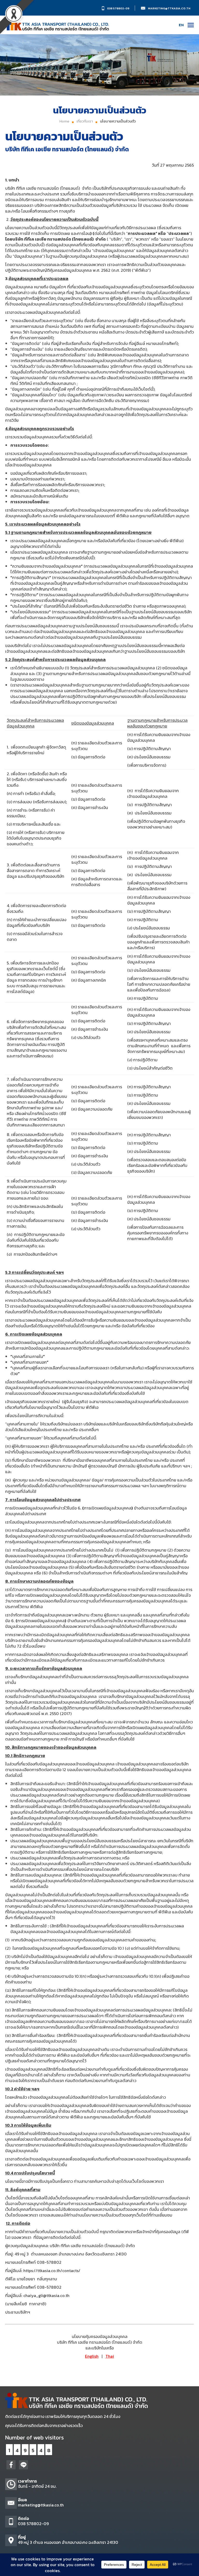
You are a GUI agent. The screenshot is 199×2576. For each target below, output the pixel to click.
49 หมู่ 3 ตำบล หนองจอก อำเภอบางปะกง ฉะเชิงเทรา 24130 (68, 2542)
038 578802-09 (118, 8)
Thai (110, 2356)
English (92, 2356)
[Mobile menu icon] (191, 25)
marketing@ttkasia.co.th (169, 8)
